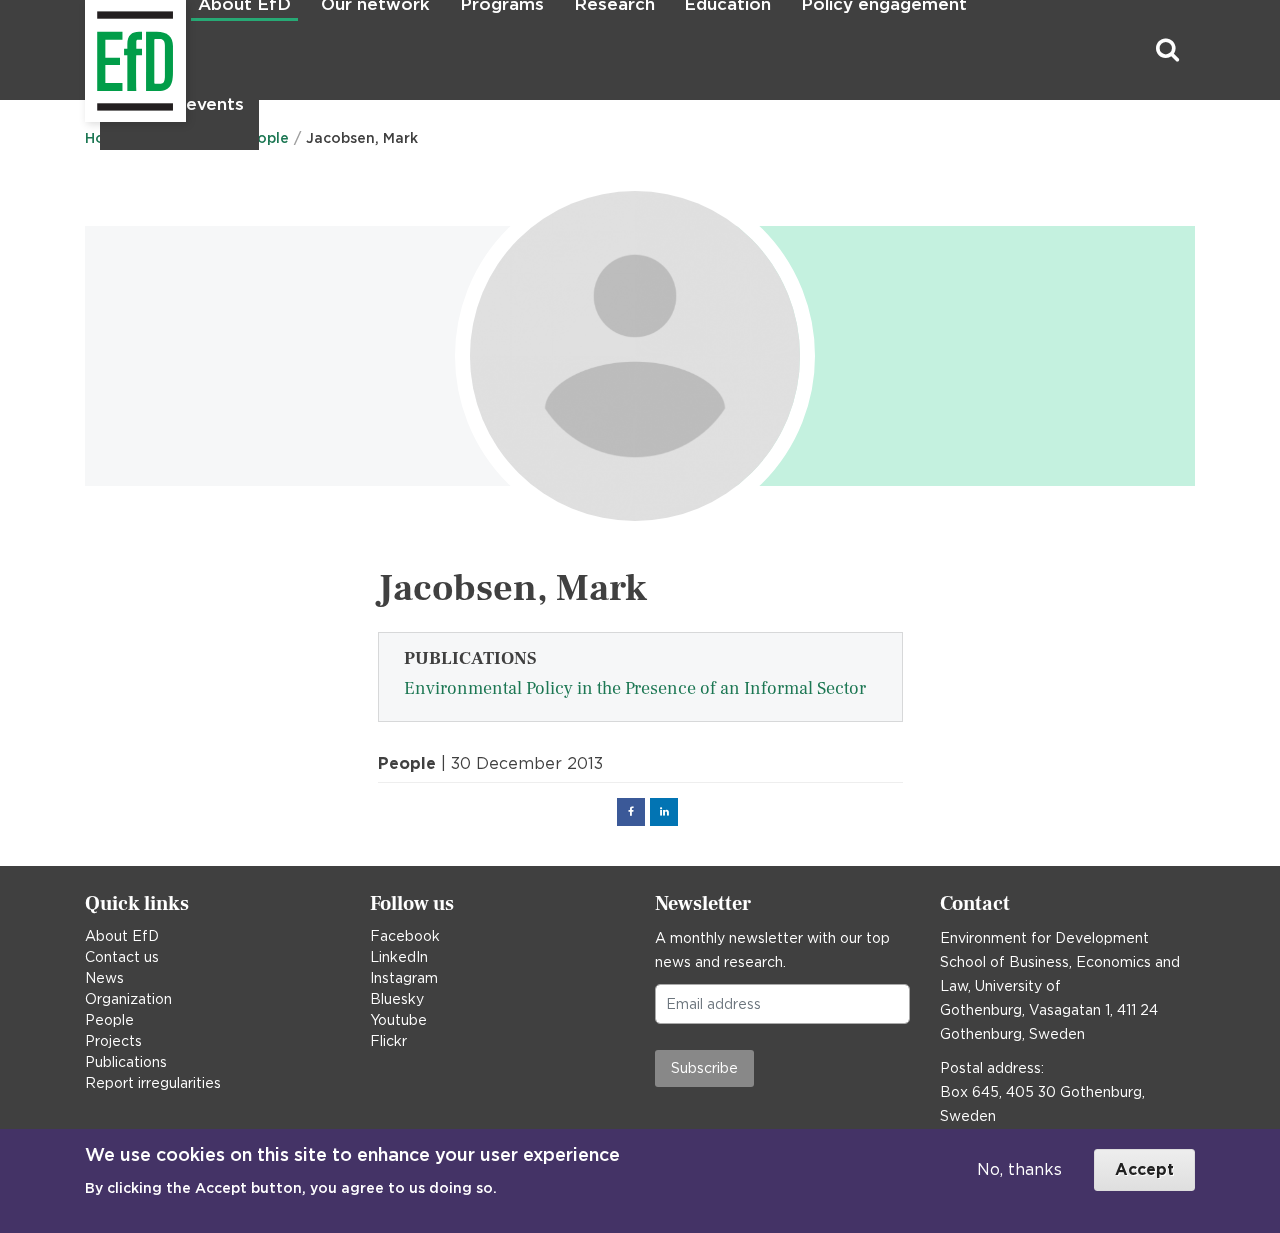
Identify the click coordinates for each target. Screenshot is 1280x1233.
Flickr (388, 1041)
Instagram (404, 978)
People (109, 1020)
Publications (126, 1062)
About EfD (122, 936)
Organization (128, 999)
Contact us (122, 957)
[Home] (87, 50)
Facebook (405, 936)
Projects (113, 1041)
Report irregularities (153, 1083)
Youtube (398, 1020)
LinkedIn (399, 957)
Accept (1144, 1169)
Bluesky (397, 999)
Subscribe (704, 1068)
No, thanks (1019, 1169)
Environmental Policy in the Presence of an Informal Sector (635, 688)
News (104, 978)
